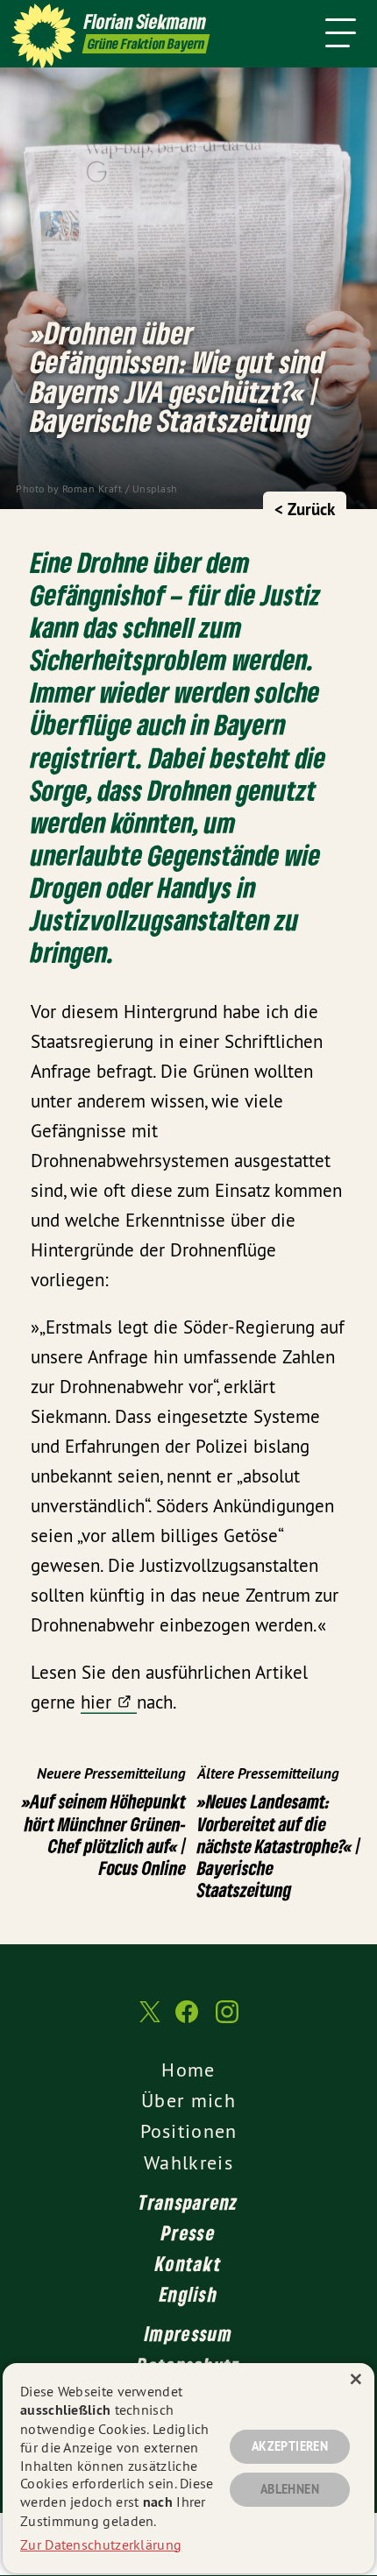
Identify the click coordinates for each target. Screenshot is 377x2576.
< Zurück (305, 510)
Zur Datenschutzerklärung (101, 2544)
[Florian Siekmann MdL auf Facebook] (187, 2020)
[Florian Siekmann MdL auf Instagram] (227, 2020)
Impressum (188, 2333)
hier (96, 1702)
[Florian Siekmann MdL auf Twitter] (148, 2021)
